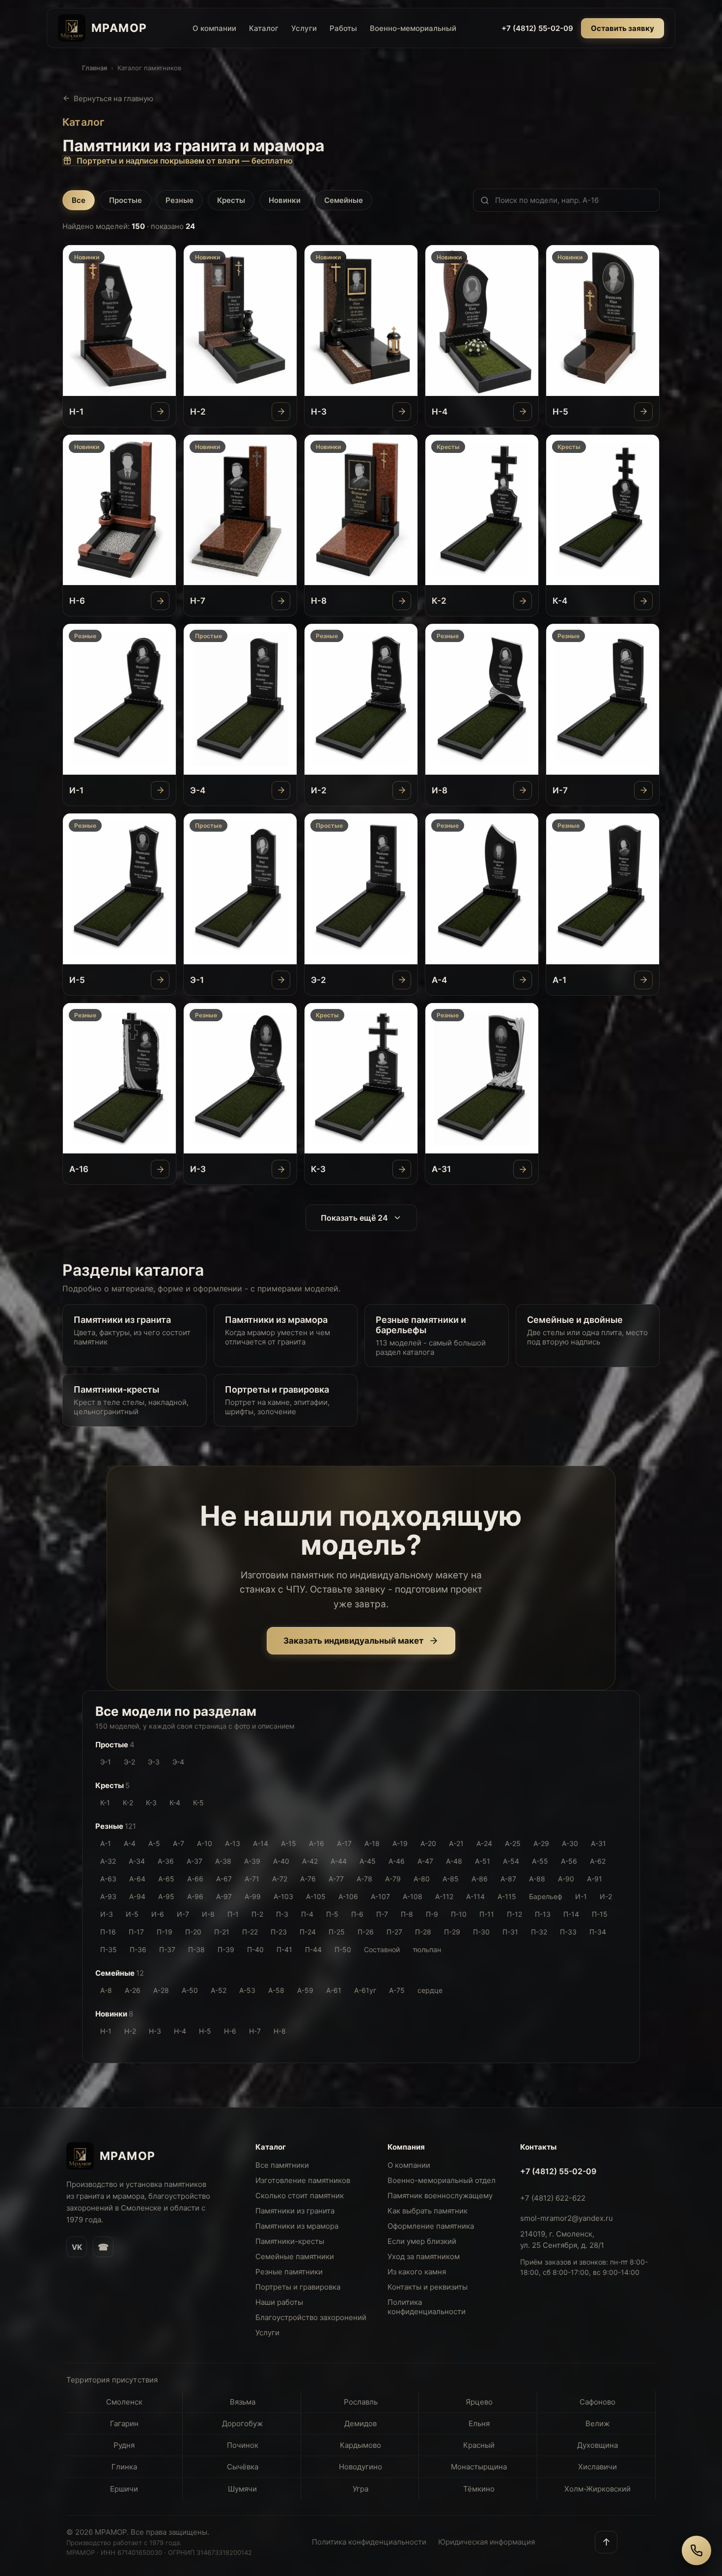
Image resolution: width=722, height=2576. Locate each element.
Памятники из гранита (295, 2211)
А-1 (106, 1843)
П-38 (196, 1949)
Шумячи (242, 2489)
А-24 (484, 1843)
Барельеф (546, 1896)
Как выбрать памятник (428, 2211)
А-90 (566, 1879)
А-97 (224, 1896)
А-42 (310, 1861)
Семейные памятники (295, 2256)
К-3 (151, 1803)
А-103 (283, 1896)
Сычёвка (243, 2467)
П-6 (357, 1914)
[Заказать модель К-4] (643, 601)
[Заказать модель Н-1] (160, 412)
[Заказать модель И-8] (523, 790)
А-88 (537, 1879)
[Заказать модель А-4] (523, 980)
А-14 (261, 1843)
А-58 (276, 1990)
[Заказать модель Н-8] (402, 601)
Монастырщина (479, 2467)
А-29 (541, 1843)
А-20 (428, 1843)
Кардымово (361, 2445)
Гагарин (124, 2423)
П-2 (257, 1914)
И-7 (183, 1914)
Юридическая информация (486, 2542)
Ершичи (124, 2489)
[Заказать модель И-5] (160, 980)
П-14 (571, 1914)
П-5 (332, 1914)
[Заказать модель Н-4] (523, 412)
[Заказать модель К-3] (402, 1169)
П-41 (284, 1949)
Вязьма (243, 2402)
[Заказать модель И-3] (281, 1169)
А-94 (137, 1896)
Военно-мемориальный (413, 28)
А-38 (223, 1861)
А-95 (166, 1896)
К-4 (175, 1803)
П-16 (108, 1932)
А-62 (598, 1861)
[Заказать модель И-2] (402, 790)
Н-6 (230, 2031)
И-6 (158, 1914)
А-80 (422, 1879)
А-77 (336, 1879)
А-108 (413, 1896)
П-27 (394, 1932)
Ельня (479, 2423)
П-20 (193, 1932)
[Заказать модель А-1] (643, 980)
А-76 (308, 1879)
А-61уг (365, 1990)
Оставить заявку (623, 28)
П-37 (167, 1949)
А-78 (364, 1879)
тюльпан (427, 1949)
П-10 (459, 1914)
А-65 (166, 1879)
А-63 (108, 1879)
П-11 (487, 1914)
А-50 (190, 1990)
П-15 (600, 1914)
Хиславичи (597, 2467)
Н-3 (155, 2031)
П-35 (109, 1949)
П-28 (423, 1932)
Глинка (124, 2467)
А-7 (179, 1843)
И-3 (107, 1914)
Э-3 (154, 1762)
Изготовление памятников (303, 2180)
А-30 (570, 1843)
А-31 (598, 1843)
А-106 (348, 1896)
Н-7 (255, 2031)
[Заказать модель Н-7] (281, 601)
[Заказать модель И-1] (160, 790)
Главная (95, 68)
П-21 (222, 1932)
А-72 (280, 1879)
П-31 (510, 1932)
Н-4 (180, 2031)
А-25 (513, 1843)
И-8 (208, 1914)
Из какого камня (417, 2272)
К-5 (198, 1803)
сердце (430, 1990)
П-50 (343, 1949)
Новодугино (361, 2467)
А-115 (507, 1896)
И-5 (132, 1914)
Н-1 (106, 2031)
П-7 (382, 1914)
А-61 (334, 1990)
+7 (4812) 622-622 (553, 2198)
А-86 (480, 1879)
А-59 (305, 1990)
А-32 (108, 1861)
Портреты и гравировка (298, 2287)
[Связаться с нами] (696, 2550)
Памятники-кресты (290, 2241)
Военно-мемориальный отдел (442, 2180)
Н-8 (280, 2031)
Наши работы (279, 2302)
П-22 (250, 1932)
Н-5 (205, 2031)
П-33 (568, 1932)
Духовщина (597, 2445)
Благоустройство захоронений (311, 2317)
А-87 (508, 1879)
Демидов (361, 2423)
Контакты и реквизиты (428, 2287)
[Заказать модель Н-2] (281, 412)
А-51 (483, 1861)
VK (77, 2247)
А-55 (540, 1861)
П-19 (165, 1932)
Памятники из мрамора (297, 2226)
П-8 (407, 1914)
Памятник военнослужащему (440, 2196)
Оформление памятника (431, 2226)
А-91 (595, 1879)
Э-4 (178, 1762)
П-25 (337, 1932)
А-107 (380, 1896)
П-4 (307, 1914)
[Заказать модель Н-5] (643, 412)
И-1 (581, 1896)
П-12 (514, 1914)
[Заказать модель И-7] (643, 790)
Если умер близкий (422, 2241)
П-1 (233, 1914)
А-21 (456, 1843)
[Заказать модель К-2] (523, 601)
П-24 (308, 1932)
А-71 (252, 1879)
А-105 (316, 1896)
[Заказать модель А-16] (160, 1169)
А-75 (397, 1990)
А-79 (393, 1879)
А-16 (317, 1843)
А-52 (219, 1990)
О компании (214, 28)
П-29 (452, 1932)
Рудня (124, 2445)
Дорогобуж (242, 2423)
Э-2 (129, 1762)
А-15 (289, 1843)
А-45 (368, 1861)
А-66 (195, 1879)
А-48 (454, 1861)
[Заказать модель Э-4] (281, 790)
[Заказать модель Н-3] (402, 412)
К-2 (128, 1803)
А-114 (475, 1896)
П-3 (282, 1914)
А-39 (252, 1861)
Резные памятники (289, 2272)
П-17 (136, 1932)
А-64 (137, 1879)
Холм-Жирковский (597, 2489)
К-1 (105, 1803)
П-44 (313, 1949)
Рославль (361, 2402)
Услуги (304, 28)
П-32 (539, 1932)
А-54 (511, 1861)
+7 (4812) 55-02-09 (537, 28)
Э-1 (106, 1762)
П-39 (226, 1949)
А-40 (281, 1861)
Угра (361, 2489)
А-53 (247, 1990)
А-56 (569, 1861)
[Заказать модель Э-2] (402, 980)
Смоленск (124, 2402)
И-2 (606, 1896)
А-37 (194, 1861)
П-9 (432, 1914)
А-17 (344, 1843)
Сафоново (597, 2402)
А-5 (154, 1843)
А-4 (130, 1843)
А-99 (253, 1896)
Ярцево (479, 2402)
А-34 (137, 1861)
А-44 (339, 1861)
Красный (479, 2445)
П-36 (138, 1949)
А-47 (425, 1861)
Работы (343, 28)
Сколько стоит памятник (300, 2196)
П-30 (481, 1932)
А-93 (108, 1896)
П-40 (255, 1949)
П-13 (543, 1914)
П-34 (598, 1932)
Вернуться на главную (113, 98)
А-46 (397, 1861)
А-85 (451, 1879)
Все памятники (282, 2165)
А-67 (224, 1879)
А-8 (106, 1990)
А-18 (372, 1843)
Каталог (264, 28)
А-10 (205, 1843)
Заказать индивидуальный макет (353, 1641)
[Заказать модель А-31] (523, 1169)
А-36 (166, 1861)
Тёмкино (479, 2489)
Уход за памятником (424, 2256)
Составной (382, 1949)
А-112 (444, 1896)
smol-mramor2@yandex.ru (567, 2218)
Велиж (597, 2423)
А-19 (400, 1843)
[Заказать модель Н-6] (160, 601)
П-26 (366, 1932)
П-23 (279, 1932)
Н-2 (130, 2031)
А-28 (161, 1990)
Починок (243, 2445)
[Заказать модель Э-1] (281, 980)
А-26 (133, 1990)
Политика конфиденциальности (427, 2307)
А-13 (233, 1843)
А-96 (195, 1896)
